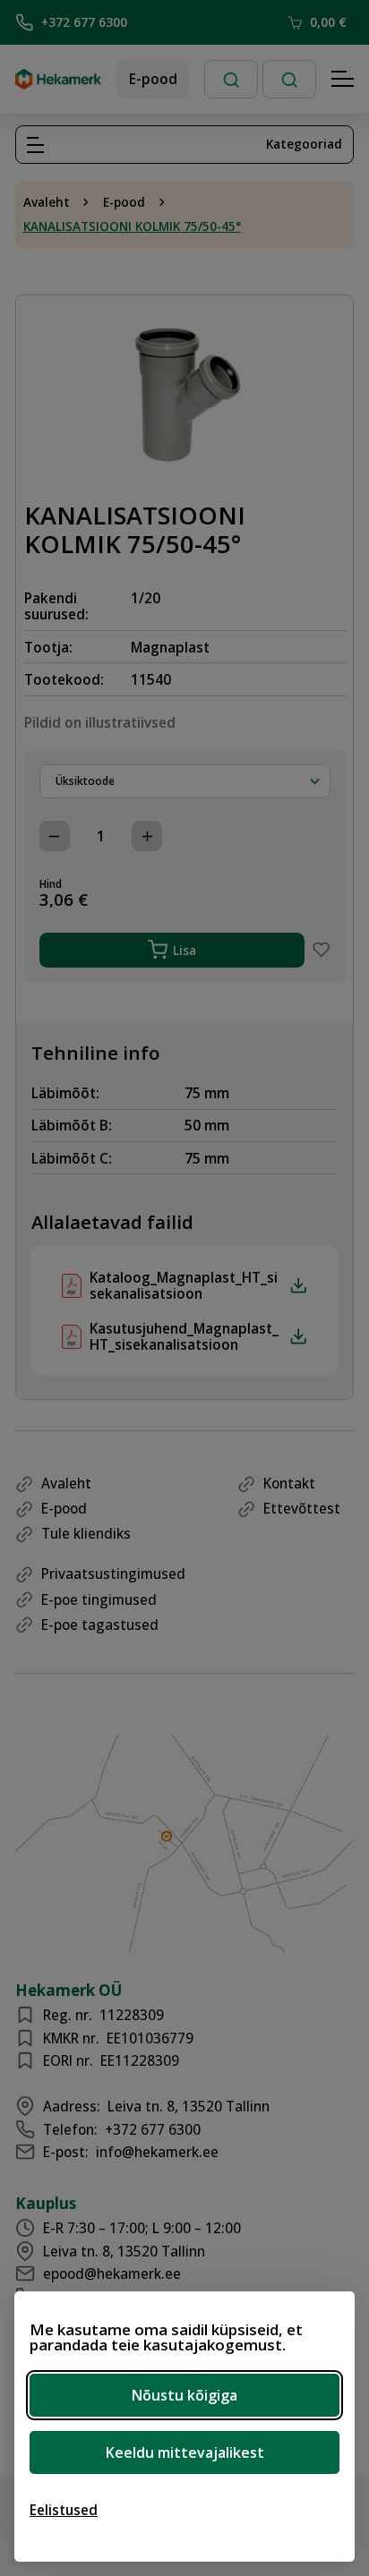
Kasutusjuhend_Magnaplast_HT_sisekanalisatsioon (184, 1337)
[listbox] (185, 781)
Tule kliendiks (86, 1533)
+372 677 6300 (84, 22)
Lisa (184, 950)
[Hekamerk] (58, 82)
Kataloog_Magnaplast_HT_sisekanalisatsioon (184, 1286)
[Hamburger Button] (343, 80)
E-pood (153, 79)
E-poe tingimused (99, 1599)
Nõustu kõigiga (184, 2395)
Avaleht (47, 202)
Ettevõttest (302, 1508)
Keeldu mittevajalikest (185, 2452)
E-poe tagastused (100, 1625)
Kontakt (289, 1483)
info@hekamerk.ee (157, 2152)
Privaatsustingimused (113, 1574)
